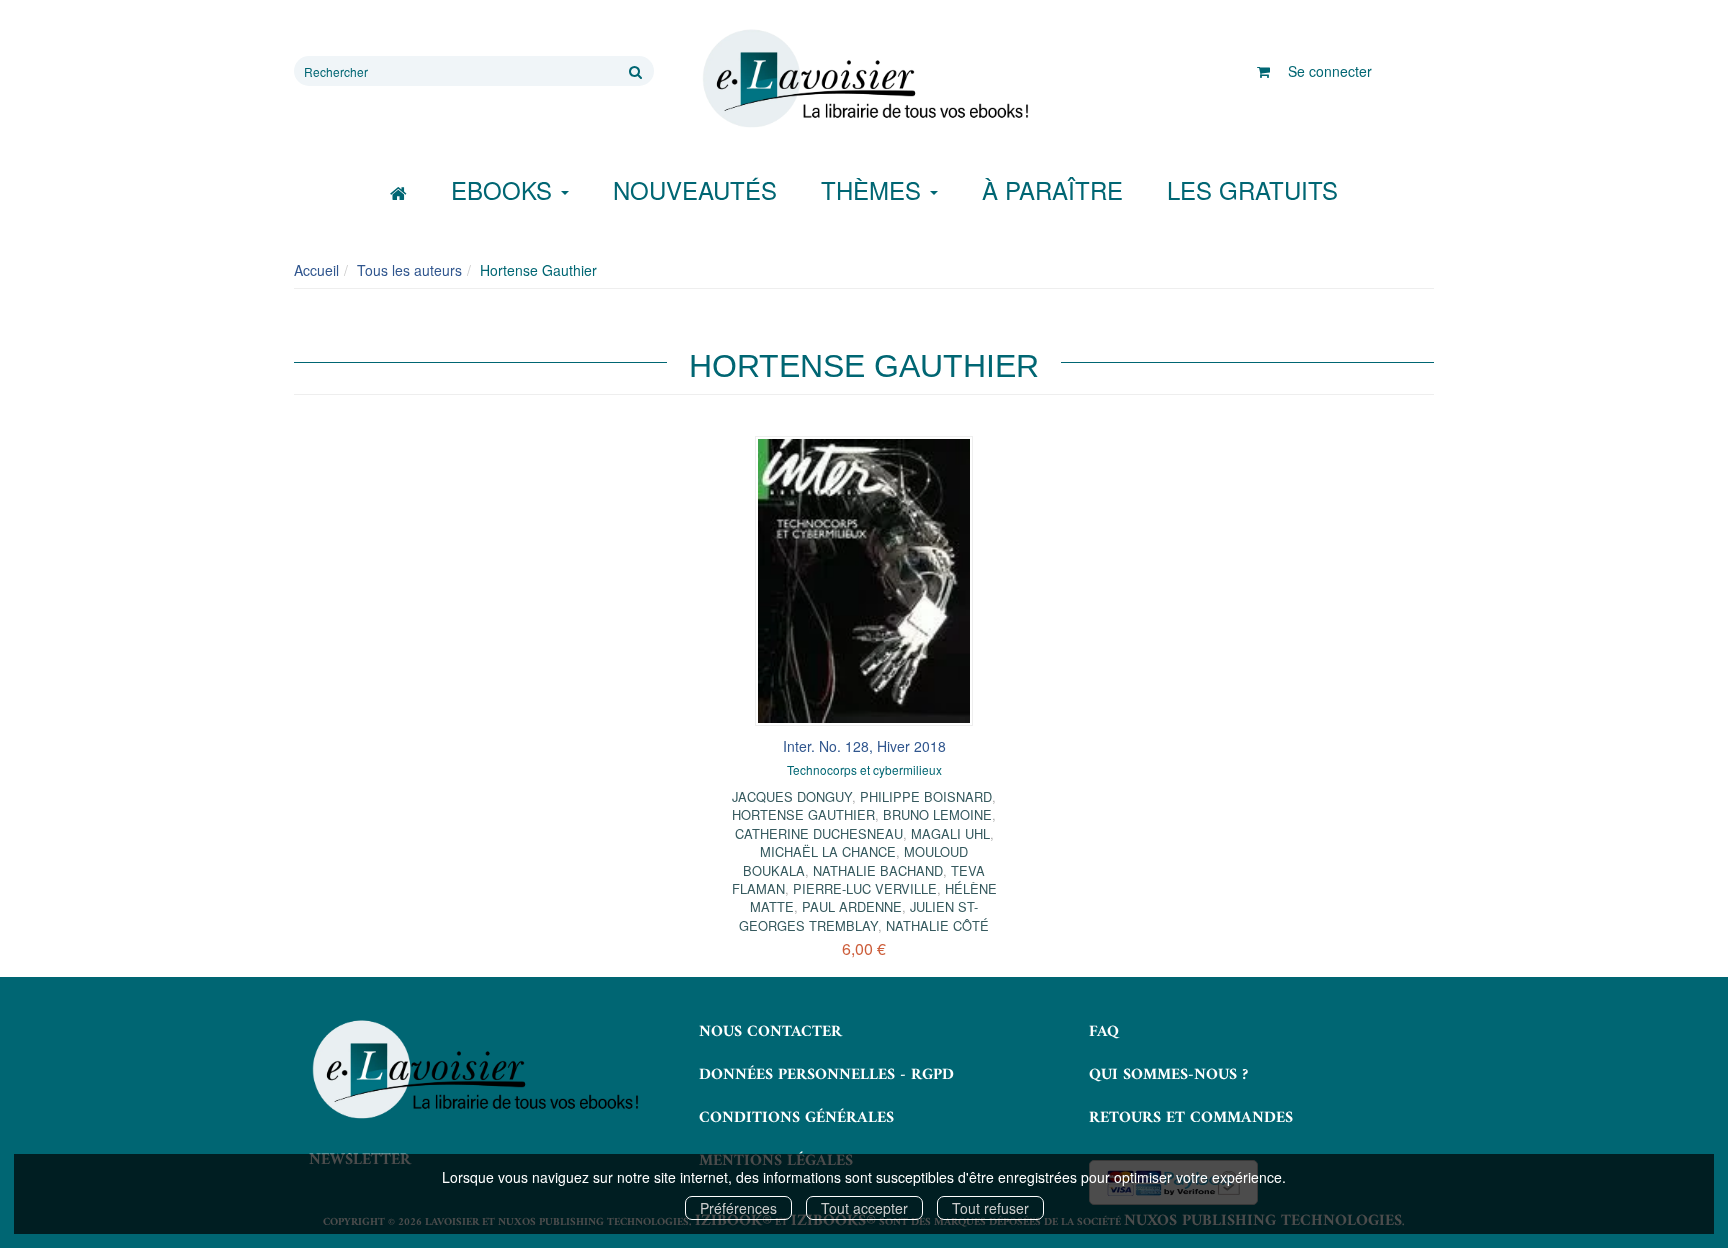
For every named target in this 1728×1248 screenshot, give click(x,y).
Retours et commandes (1191, 1118)
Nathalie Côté (937, 925)
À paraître (1052, 189)
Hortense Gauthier (803, 814)
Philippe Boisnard (926, 796)
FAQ (1104, 1032)
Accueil (316, 270)
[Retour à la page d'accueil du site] (864, 79)
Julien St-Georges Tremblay (858, 915)
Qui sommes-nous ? (1168, 1075)
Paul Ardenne (852, 906)
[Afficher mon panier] (1263, 71)
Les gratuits (1252, 189)
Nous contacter (770, 1032)
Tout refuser (990, 1208)
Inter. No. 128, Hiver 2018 (864, 746)
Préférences (738, 1208)
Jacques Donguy (792, 796)
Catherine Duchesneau (819, 833)
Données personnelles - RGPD (826, 1075)
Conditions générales (796, 1118)
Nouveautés (695, 189)
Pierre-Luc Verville (865, 888)
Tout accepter (864, 1208)
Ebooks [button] (505, 189)
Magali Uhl (950, 833)
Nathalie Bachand (878, 870)
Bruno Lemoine (937, 814)
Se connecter (1330, 71)
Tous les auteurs (409, 270)
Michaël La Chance (828, 851)
